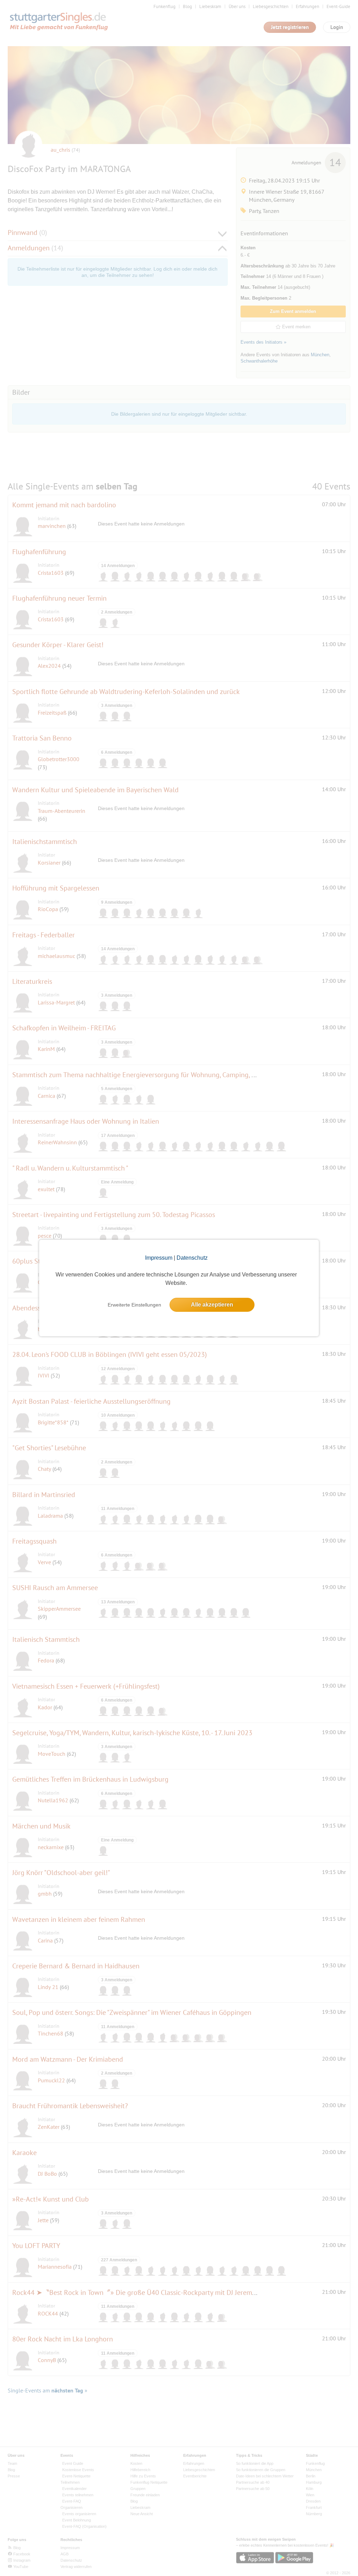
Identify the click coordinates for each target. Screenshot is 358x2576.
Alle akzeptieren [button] (212, 1305)
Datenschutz (192, 1258)
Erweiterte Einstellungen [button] (134, 1305)
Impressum (159, 1258)
